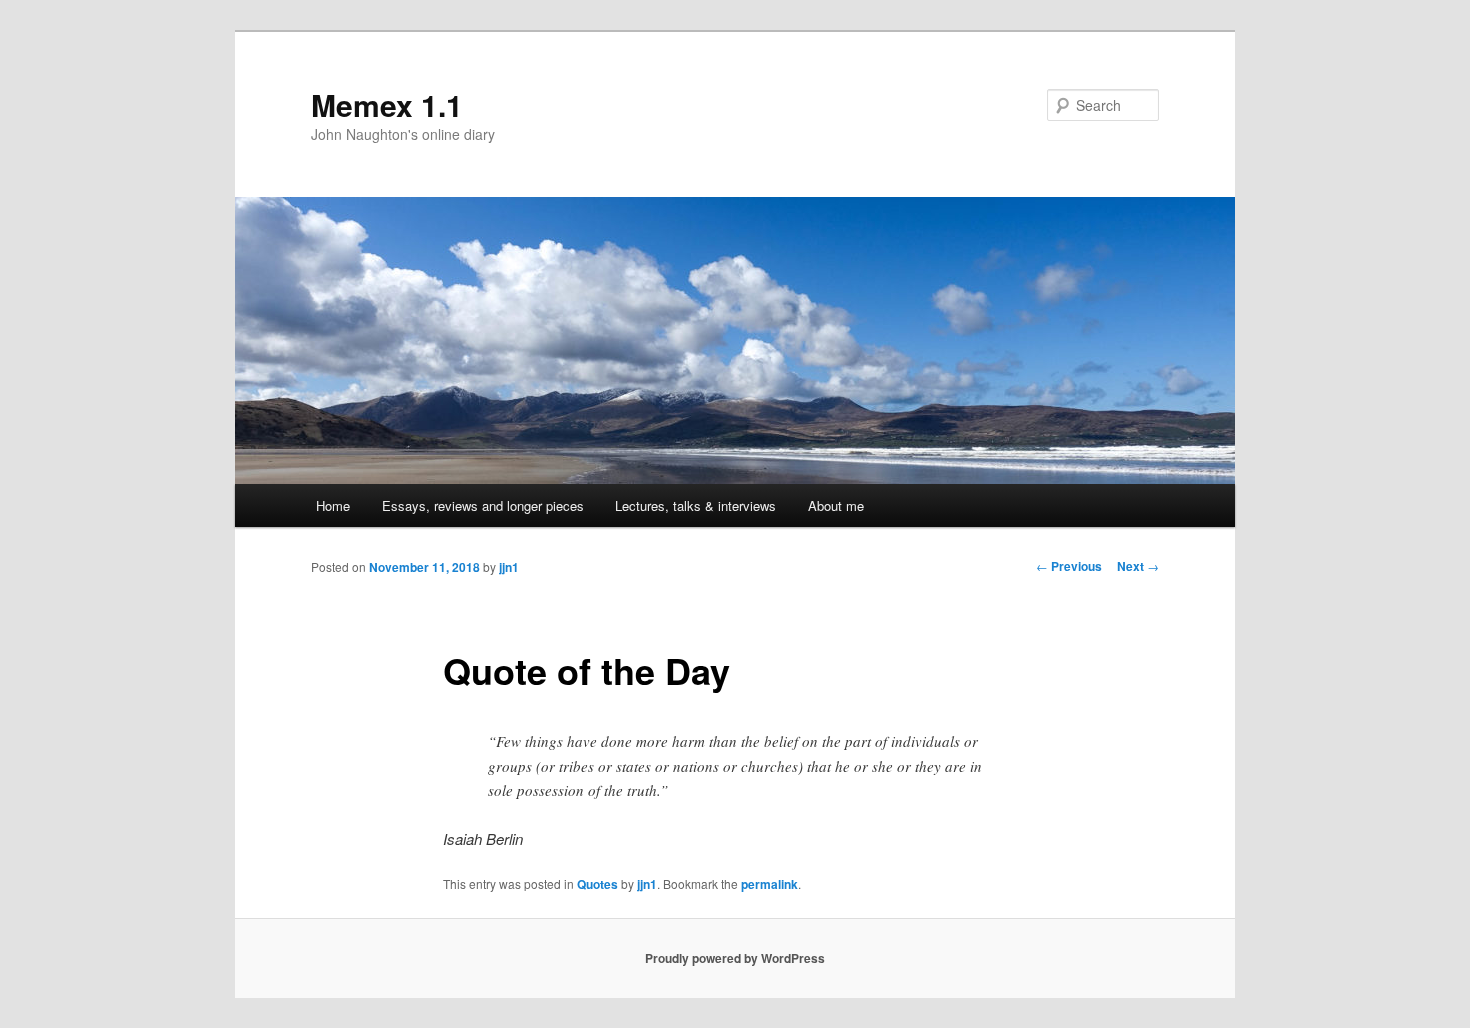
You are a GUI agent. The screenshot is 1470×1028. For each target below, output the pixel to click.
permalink (769, 884)
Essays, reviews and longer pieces (483, 505)
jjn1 (509, 567)
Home (333, 505)
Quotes (597, 884)
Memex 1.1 (387, 104)
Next (1138, 566)
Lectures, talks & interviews (695, 505)
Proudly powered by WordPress (735, 958)
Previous (1069, 566)
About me (836, 505)
